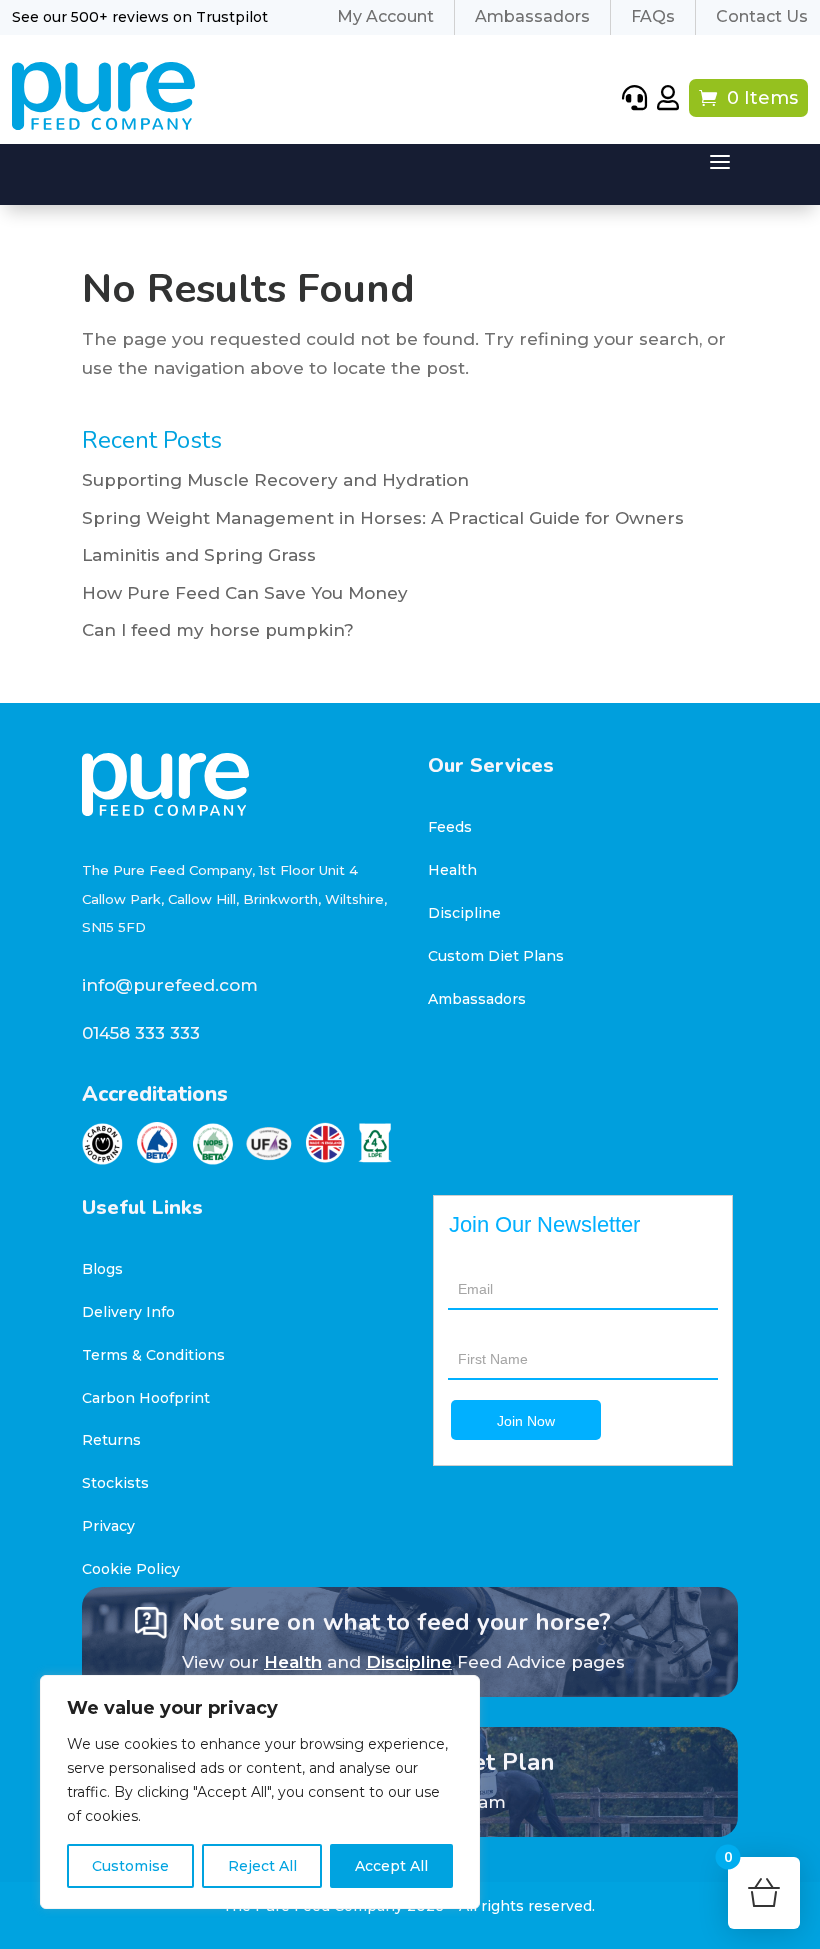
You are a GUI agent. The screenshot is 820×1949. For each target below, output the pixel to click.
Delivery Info (128, 1312)
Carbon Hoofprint (146, 1398)
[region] (260, 1792)
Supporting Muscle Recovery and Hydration (275, 480)
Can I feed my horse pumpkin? (218, 630)
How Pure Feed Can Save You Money (245, 593)
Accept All (391, 1866)
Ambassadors (477, 999)
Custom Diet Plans (496, 956)
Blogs (102, 1269)
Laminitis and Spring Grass (199, 555)
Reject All (262, 1866)
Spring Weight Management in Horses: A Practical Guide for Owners (383, 518)
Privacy (108, 1526)
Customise (130, 1866)
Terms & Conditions (153, 1355)
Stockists (115, 1483)
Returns (111, 1440)
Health (452, 870)
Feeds (450, 827)
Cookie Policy (131, 1569)
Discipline (464, 913)
